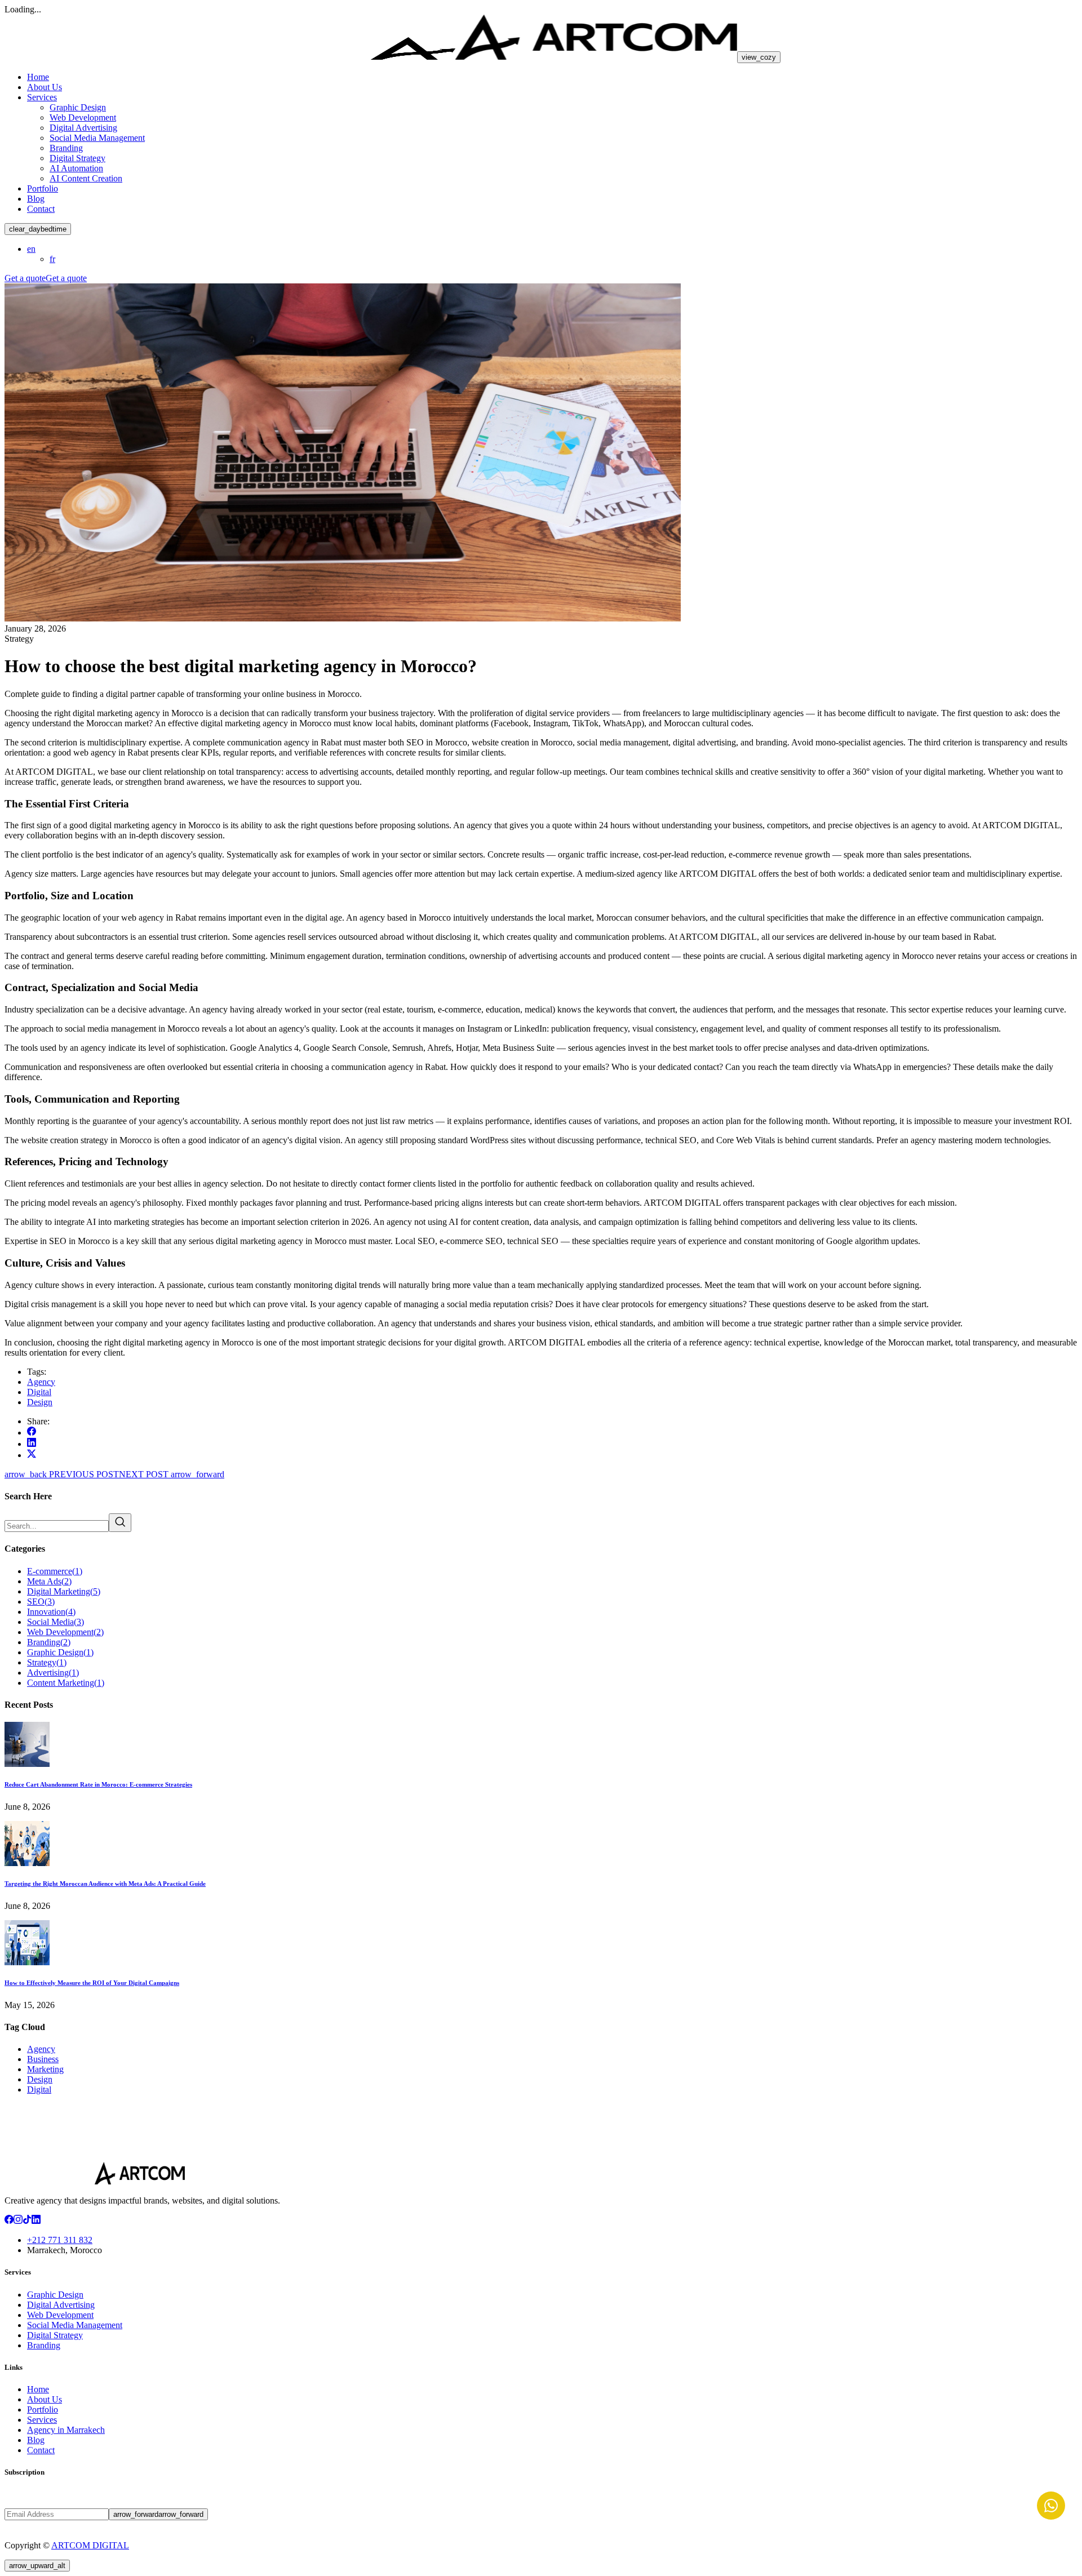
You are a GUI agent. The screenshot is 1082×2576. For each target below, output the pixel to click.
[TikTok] (27, 2221)
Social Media (56, 1622)
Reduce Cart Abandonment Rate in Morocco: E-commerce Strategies (98, 1784)
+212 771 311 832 (60, 2240)
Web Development (83, 117)
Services (42, 97)
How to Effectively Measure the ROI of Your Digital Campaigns (92, 1983)
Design (40, 1402)
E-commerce (55, 1571)
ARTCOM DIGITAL (90, 2545)
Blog (36, 199)
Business (43, 2059)
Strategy (47, 1662)
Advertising (53, 1673)
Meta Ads (49, 1581)
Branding (66, 148)
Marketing (45, 2069)
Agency (41, 1382)
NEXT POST (172, 1474)
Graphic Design (78, 107)
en (31, 249)
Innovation (51, 1612)
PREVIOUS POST (62, 1474)
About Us (45, 87)
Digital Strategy (77, 158)
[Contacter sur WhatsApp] (1051, 2506)
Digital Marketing (64, 1591)
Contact (41, 209)
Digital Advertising (83, 128)
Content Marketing (66, 1683)
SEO (41, 1602)
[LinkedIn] (36, 2221)
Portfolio (43, 188)
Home (38, 77)
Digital (39, 1392)
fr (52, 259)
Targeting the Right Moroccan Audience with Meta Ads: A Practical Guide (105, 1884)
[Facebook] (9, 2221)
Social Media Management (97, 138)
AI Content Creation (86, 178)
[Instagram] (18, 2221)
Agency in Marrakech (66, 2430)
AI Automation (76, 168)
